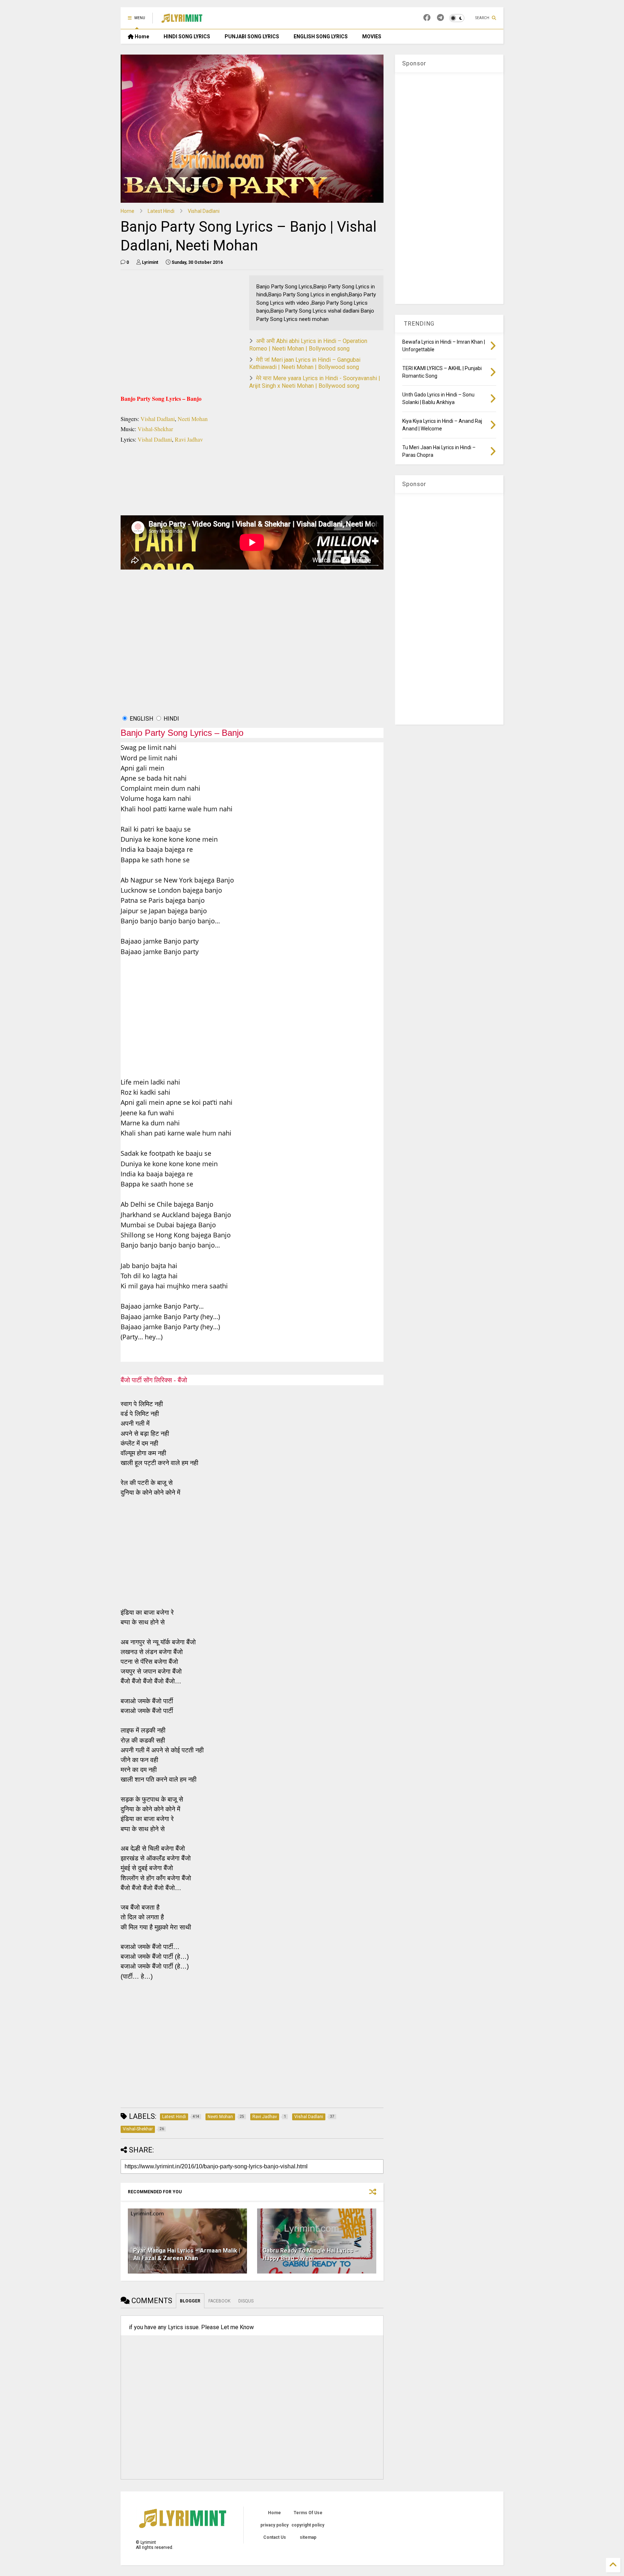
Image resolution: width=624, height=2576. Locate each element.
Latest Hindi (161, 211)
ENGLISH (141, 719)
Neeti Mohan (192, 419)
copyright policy (308, 2525)
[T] (440, 18)
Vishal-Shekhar (155, 429)
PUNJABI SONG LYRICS (252, 37)
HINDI (171, 719)
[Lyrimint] (182, 20)
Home (141, 37)
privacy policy (274, 2525)
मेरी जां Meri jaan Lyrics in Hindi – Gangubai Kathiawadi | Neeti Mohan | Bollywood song (305, 364)
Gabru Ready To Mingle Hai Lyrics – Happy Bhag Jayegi (310, 2254)
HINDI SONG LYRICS (187, 37)
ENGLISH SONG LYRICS (321, 37)
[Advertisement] (252, 653)
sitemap (308, 2537)
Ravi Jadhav (189, 439)
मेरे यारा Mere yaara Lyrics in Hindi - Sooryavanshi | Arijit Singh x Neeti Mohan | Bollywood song (315, 382)
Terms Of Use (308, 2513)
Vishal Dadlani (204, 211)
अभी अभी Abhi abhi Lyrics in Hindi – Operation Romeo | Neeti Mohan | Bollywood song (308, 345)
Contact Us (275, 2537)
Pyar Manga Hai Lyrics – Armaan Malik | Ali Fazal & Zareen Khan (187, 2254)
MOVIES (372, 37)
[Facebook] (427, 18)
